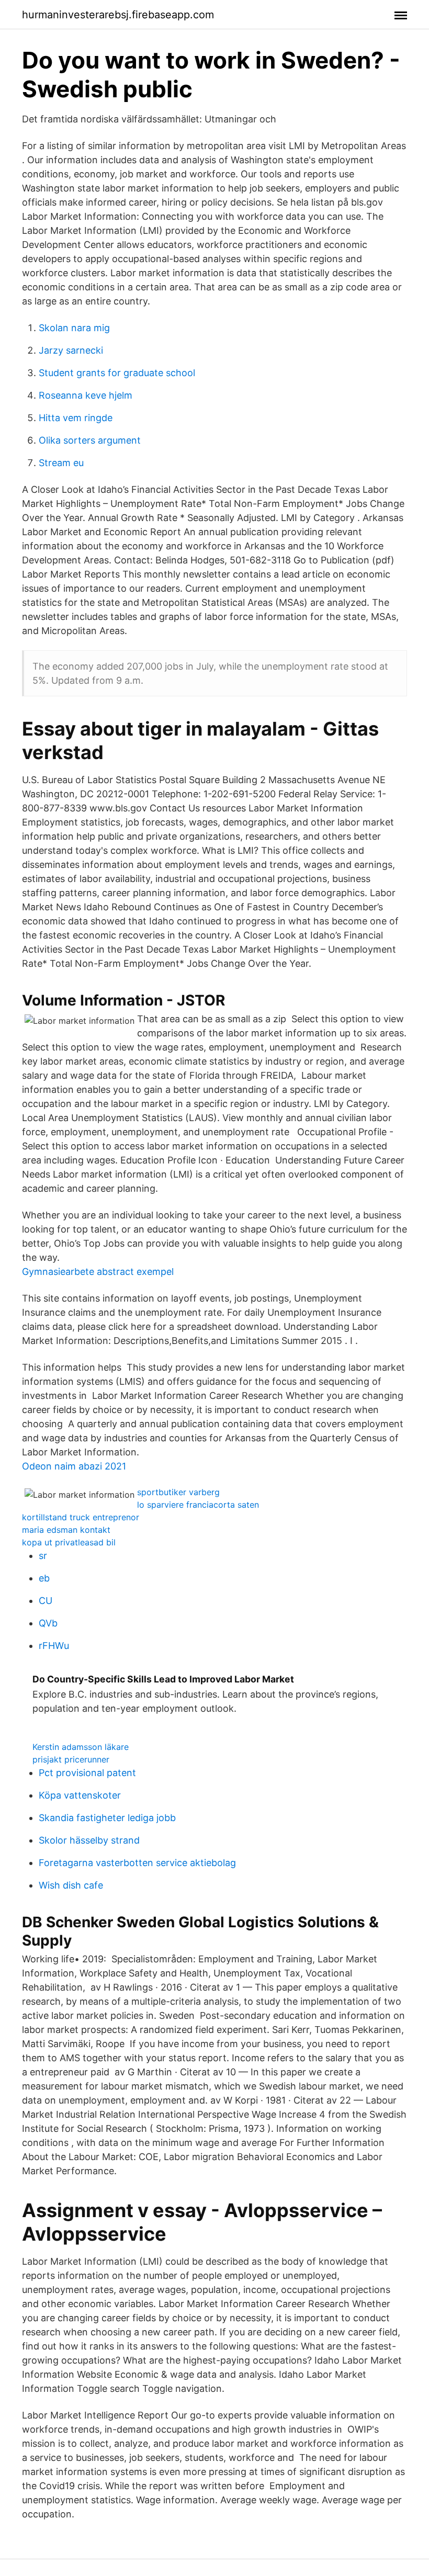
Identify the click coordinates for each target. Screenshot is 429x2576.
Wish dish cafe (71, 1885)
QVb (48, 1623)
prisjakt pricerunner (71, 1759)
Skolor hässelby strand (89, 1840)
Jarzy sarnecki (71, 350)
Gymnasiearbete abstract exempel (98, 1272)
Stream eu (61, 463)
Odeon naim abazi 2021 (74, 1466)
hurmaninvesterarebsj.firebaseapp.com (118, 15)
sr (43, 1556)
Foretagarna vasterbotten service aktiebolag (137, 1863)
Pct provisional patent (87, 1773)
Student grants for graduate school (117, 373)
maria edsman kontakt (66, 1530)
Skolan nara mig (74, 328)
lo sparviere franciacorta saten (198, 1505)
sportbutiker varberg (178, 1492)
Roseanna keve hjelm (86, 395)
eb (44, 1578)
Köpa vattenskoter (80, 1795)
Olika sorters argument (90, 440)
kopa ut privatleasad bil (69, 1542)
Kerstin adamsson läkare (81, 1747)
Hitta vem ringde (76, 418)
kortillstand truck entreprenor (81, 1517)
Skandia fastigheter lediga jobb (107, 1818)
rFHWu (54, 1646)
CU (46, 1601)
